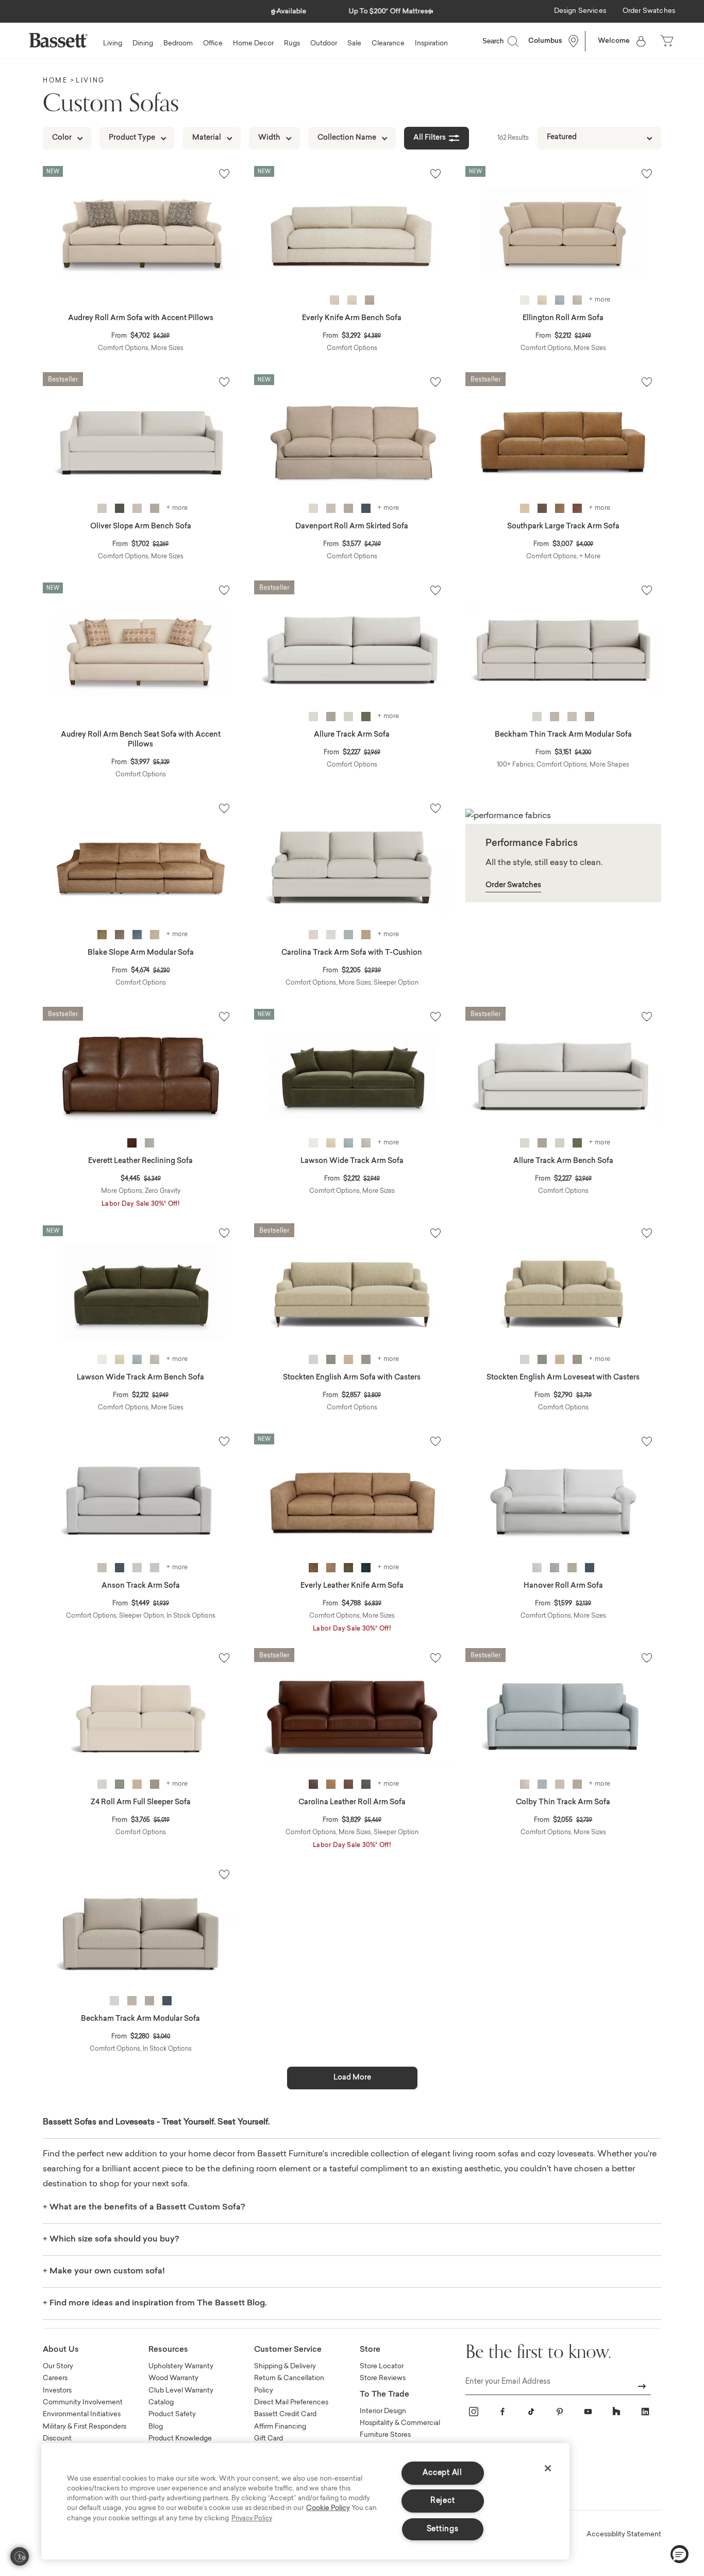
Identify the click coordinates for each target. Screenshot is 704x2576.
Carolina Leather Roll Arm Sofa (352, 1803)
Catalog (161, 2403)
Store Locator (382, 2366)
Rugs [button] (292, 44)
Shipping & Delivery (285, 2366)
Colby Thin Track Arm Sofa (563, 1803)
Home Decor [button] (253, 44)
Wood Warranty (173, 2378)
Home (55, 81)
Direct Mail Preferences (291, 2403)
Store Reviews (383, 2378)
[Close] (548, 2468)
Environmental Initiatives (82, 2414)
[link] (580, 12)
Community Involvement (83, 2403)
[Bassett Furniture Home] (58, 40)
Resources (168, 2350)
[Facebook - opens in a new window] (502, 2412)
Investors (57, 2391)
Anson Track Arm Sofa (141, 1586)
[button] (274, 9)
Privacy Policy (252, 2519)
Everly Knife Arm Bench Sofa (352, 319)
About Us (61, 2350)
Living (90, 81)
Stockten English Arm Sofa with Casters (352, 1378)
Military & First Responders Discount (85, 2433)
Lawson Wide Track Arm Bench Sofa (140, 1378)
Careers (55, 2378)
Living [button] (113, 44)
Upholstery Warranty (181, 2366)
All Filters (430, 138)
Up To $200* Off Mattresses (352, 12)
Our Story (58, 2366)
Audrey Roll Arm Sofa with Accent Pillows (141, 319)
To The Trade (384, 2395)
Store (370, 2350)
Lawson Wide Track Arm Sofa (352, 1161)
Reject (442, 2501)
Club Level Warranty (181, 2391)
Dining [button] (143, 44)
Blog (156, 2427)
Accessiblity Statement (624, 2535)
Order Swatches (513, 886)
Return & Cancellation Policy (289, 2384)
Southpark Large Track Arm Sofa (563, 527)
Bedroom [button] (178, 44)
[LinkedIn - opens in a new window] (645, 2412)
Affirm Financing (280, 2427)
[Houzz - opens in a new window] (616, 2412)
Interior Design (383, 2411)
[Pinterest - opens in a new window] (560, 2412)
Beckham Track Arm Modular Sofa (140, 2019)
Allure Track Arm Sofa (352, 735)
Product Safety (172, 2414)
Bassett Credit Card (285, 2414)
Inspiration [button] (431, 44)
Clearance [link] (388, 44)
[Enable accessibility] (20, 2556)
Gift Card (269, 2439)
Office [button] (213, 44)
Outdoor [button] (324, 44)
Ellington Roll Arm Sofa (563, 319)
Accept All (442, 2473)
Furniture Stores (385, 2435)
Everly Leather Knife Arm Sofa (352, 1586)
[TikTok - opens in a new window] (531, 2412)
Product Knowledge (180, 2439)
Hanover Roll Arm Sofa (563, 1586)
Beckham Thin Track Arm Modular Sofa (563, 735)
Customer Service (288, 2350)
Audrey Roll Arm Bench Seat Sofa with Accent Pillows (141, 740)
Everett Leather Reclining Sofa (140, 1161)
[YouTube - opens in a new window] (588, 2412)
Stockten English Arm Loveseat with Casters (563, 1378)
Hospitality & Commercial (400, 2423)
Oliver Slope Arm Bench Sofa (141, 527)
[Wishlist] (224, 174)
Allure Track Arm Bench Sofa (563, 1161)
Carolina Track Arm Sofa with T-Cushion (352, 953)
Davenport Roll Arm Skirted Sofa (352, 527)
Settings (443, 2529)
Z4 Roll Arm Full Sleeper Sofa (141, 1803)
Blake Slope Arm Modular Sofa (141, 953)
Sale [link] (354, 44)
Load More (352, 2078)
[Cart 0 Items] (668, 41)
